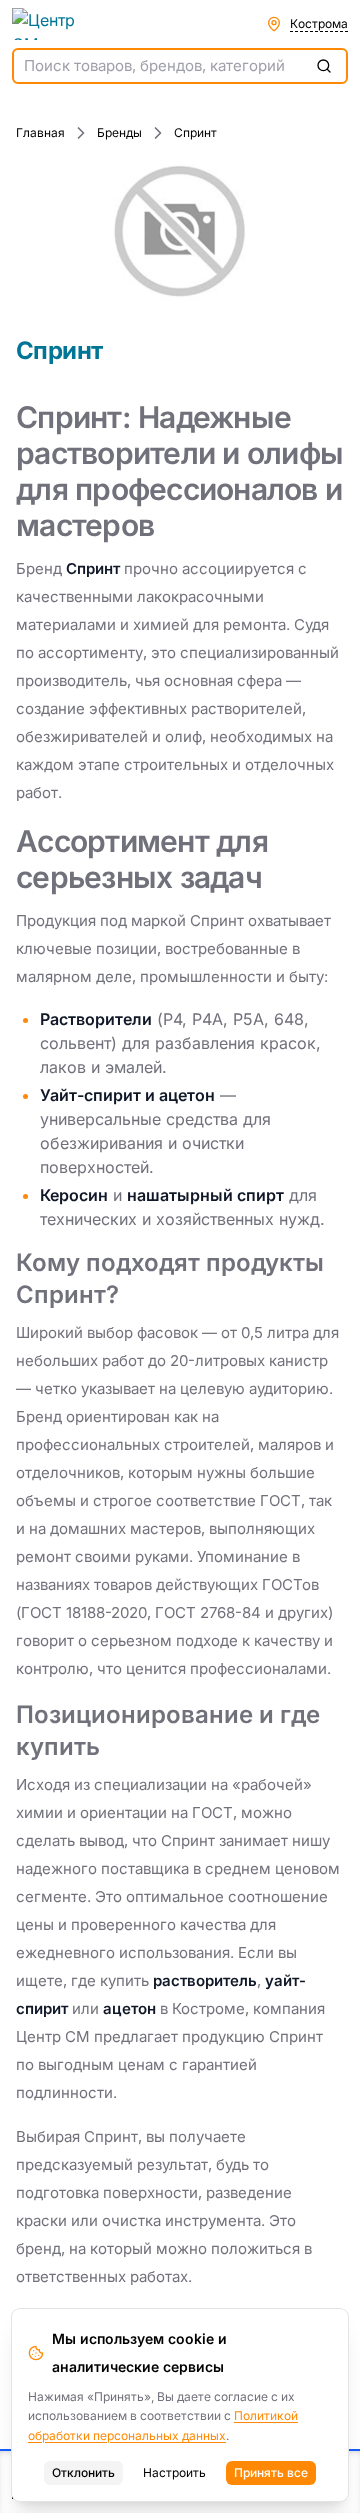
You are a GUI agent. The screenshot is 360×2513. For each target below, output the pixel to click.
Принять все (271, 2472)
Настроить (174, 2472)
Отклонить (83, 2472)
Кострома (319, 23)
